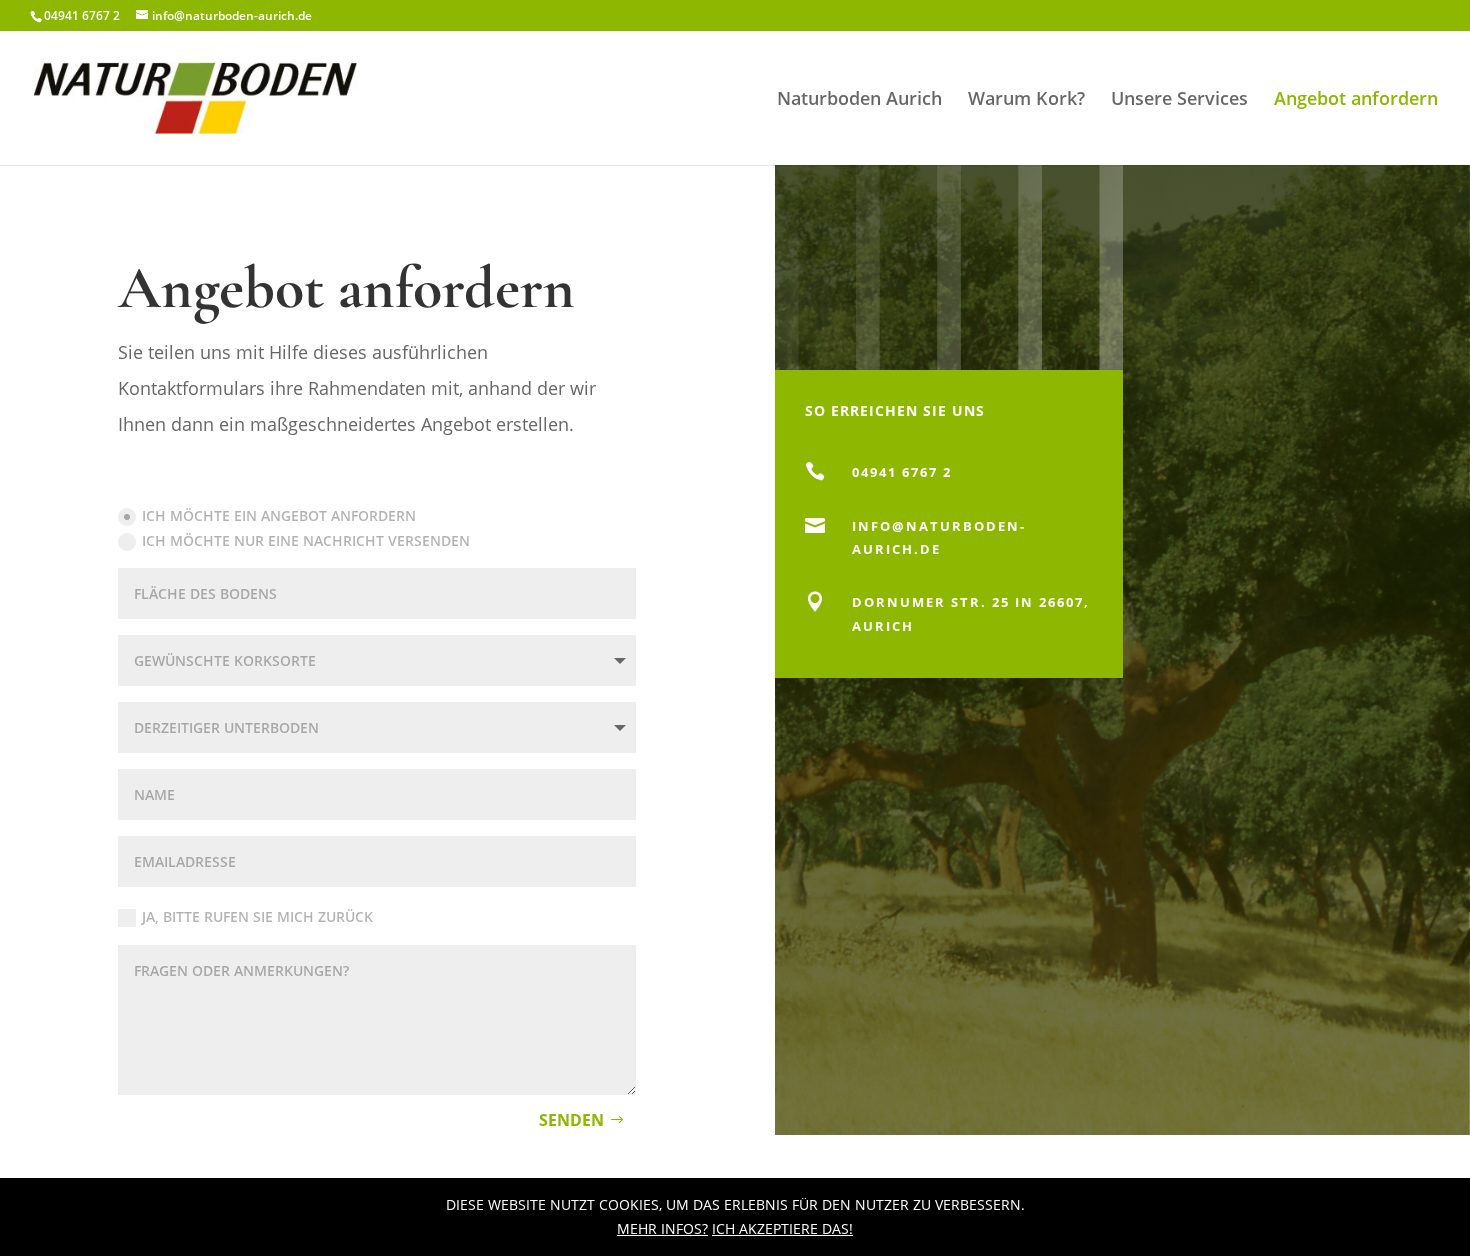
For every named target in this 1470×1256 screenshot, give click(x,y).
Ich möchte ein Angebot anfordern (279, 515)
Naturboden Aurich (859, 100)
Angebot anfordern (1356, 100)
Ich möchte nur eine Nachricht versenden (306, 540)
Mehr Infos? (662, 1228)
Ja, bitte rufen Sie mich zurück (257, 916)
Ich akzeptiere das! (782, 1228)
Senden (571, 1120)
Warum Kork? (1026, 100)
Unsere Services (1179, 100)
